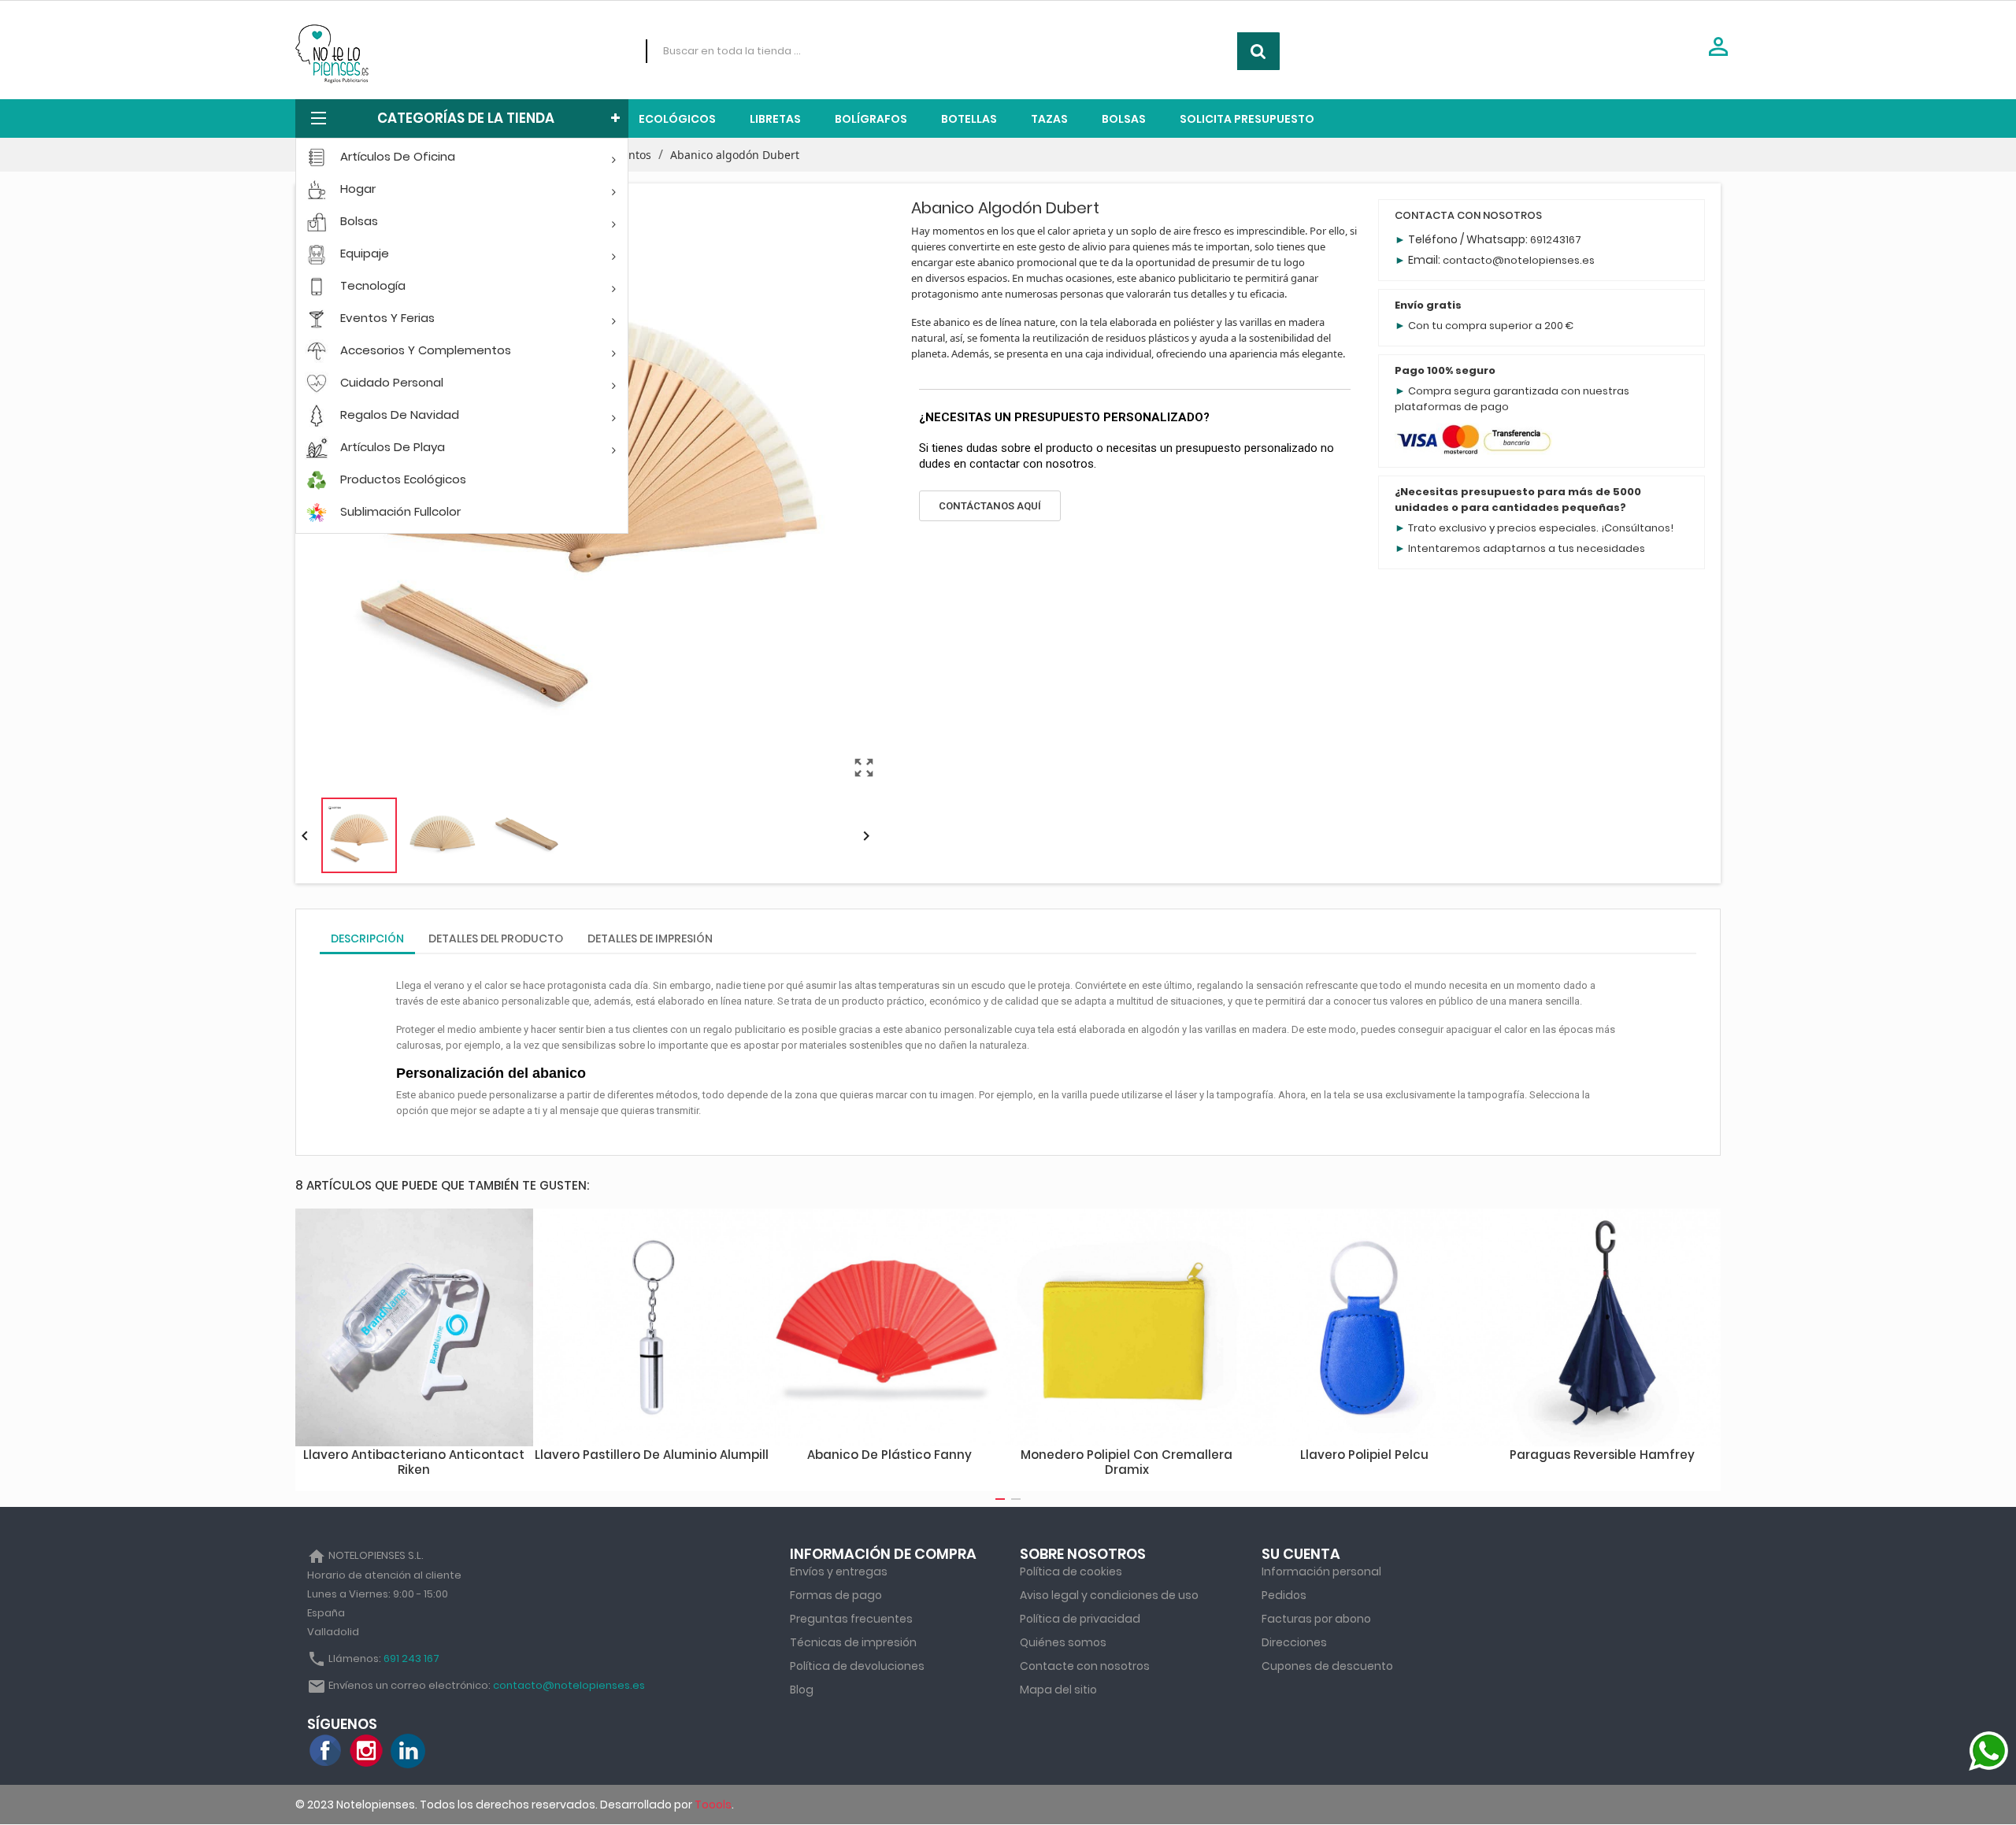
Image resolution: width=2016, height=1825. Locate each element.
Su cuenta (1301, 1554)
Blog (802, 1690)
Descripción (367, 938)
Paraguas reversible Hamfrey (1602, 1455)
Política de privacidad (1080, 1619)
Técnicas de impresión (853, 1642)
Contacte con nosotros (1085, 1666)
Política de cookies (1071, 1571)
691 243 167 (411, 1658)
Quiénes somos (1063, 1642)
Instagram (367, 1751)
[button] (990, 506)
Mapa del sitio (1058, 1690)
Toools (713, 1805)
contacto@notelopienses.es (1519, 260)
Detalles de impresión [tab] (650, 938)
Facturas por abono (1316, 1619)
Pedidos (1284, 1595)
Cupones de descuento (1327, 1666)
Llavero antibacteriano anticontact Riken (414, 1462)
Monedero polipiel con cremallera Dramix (1127, 1462)
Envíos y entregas (839, 1571)
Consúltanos (1637, 528)
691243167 (1556, 240)
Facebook (326, 1751)
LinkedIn (408, 1751)
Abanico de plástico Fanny (889, 1455)
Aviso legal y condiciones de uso (1109, 1595)
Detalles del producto (496, 938)
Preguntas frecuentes (851, 1619)
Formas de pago (836, 1595)
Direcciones (1294, 1642)
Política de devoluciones (857, 1666)
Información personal (1321, 1571)
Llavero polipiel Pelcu (1364, 1455)
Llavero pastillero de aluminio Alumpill (652, 1455)
